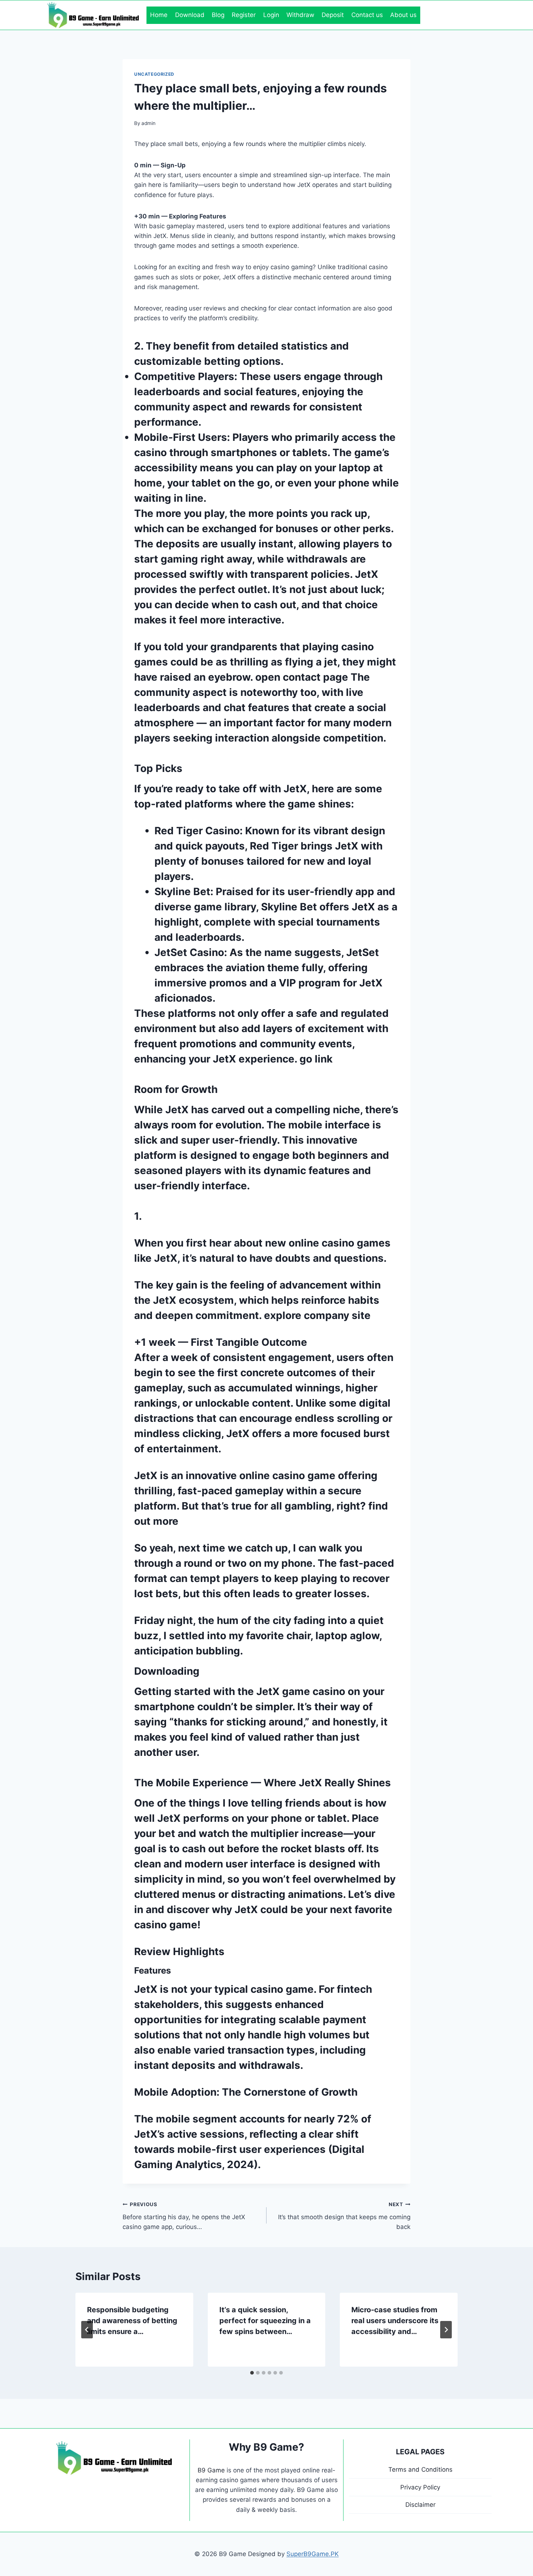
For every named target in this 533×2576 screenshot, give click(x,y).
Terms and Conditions (420, 2469)
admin (148, 123)
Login (271, 15)
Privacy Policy (420, 2487)
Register (244, 15)
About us (403, 15)
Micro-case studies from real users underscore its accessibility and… (395, 2321)
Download (190, 15)
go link (316, 1059)
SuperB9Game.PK (313, 2554)
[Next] (446, 2330)
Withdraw (300, 15)
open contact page (302, 677)
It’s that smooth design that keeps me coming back (344, 2216)
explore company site (317, 1315)
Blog (218, 15)
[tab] (252, 2373)
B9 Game (211, 2470)
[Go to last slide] (87, 2330)
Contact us (367, 15)
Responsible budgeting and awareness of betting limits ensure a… (132, 2321)
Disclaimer (420, 2505)
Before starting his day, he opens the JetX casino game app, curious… (184, 2216)
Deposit (333, 15)
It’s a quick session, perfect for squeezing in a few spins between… (265, 2321)
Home (159, 15)
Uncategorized (154, 74)
